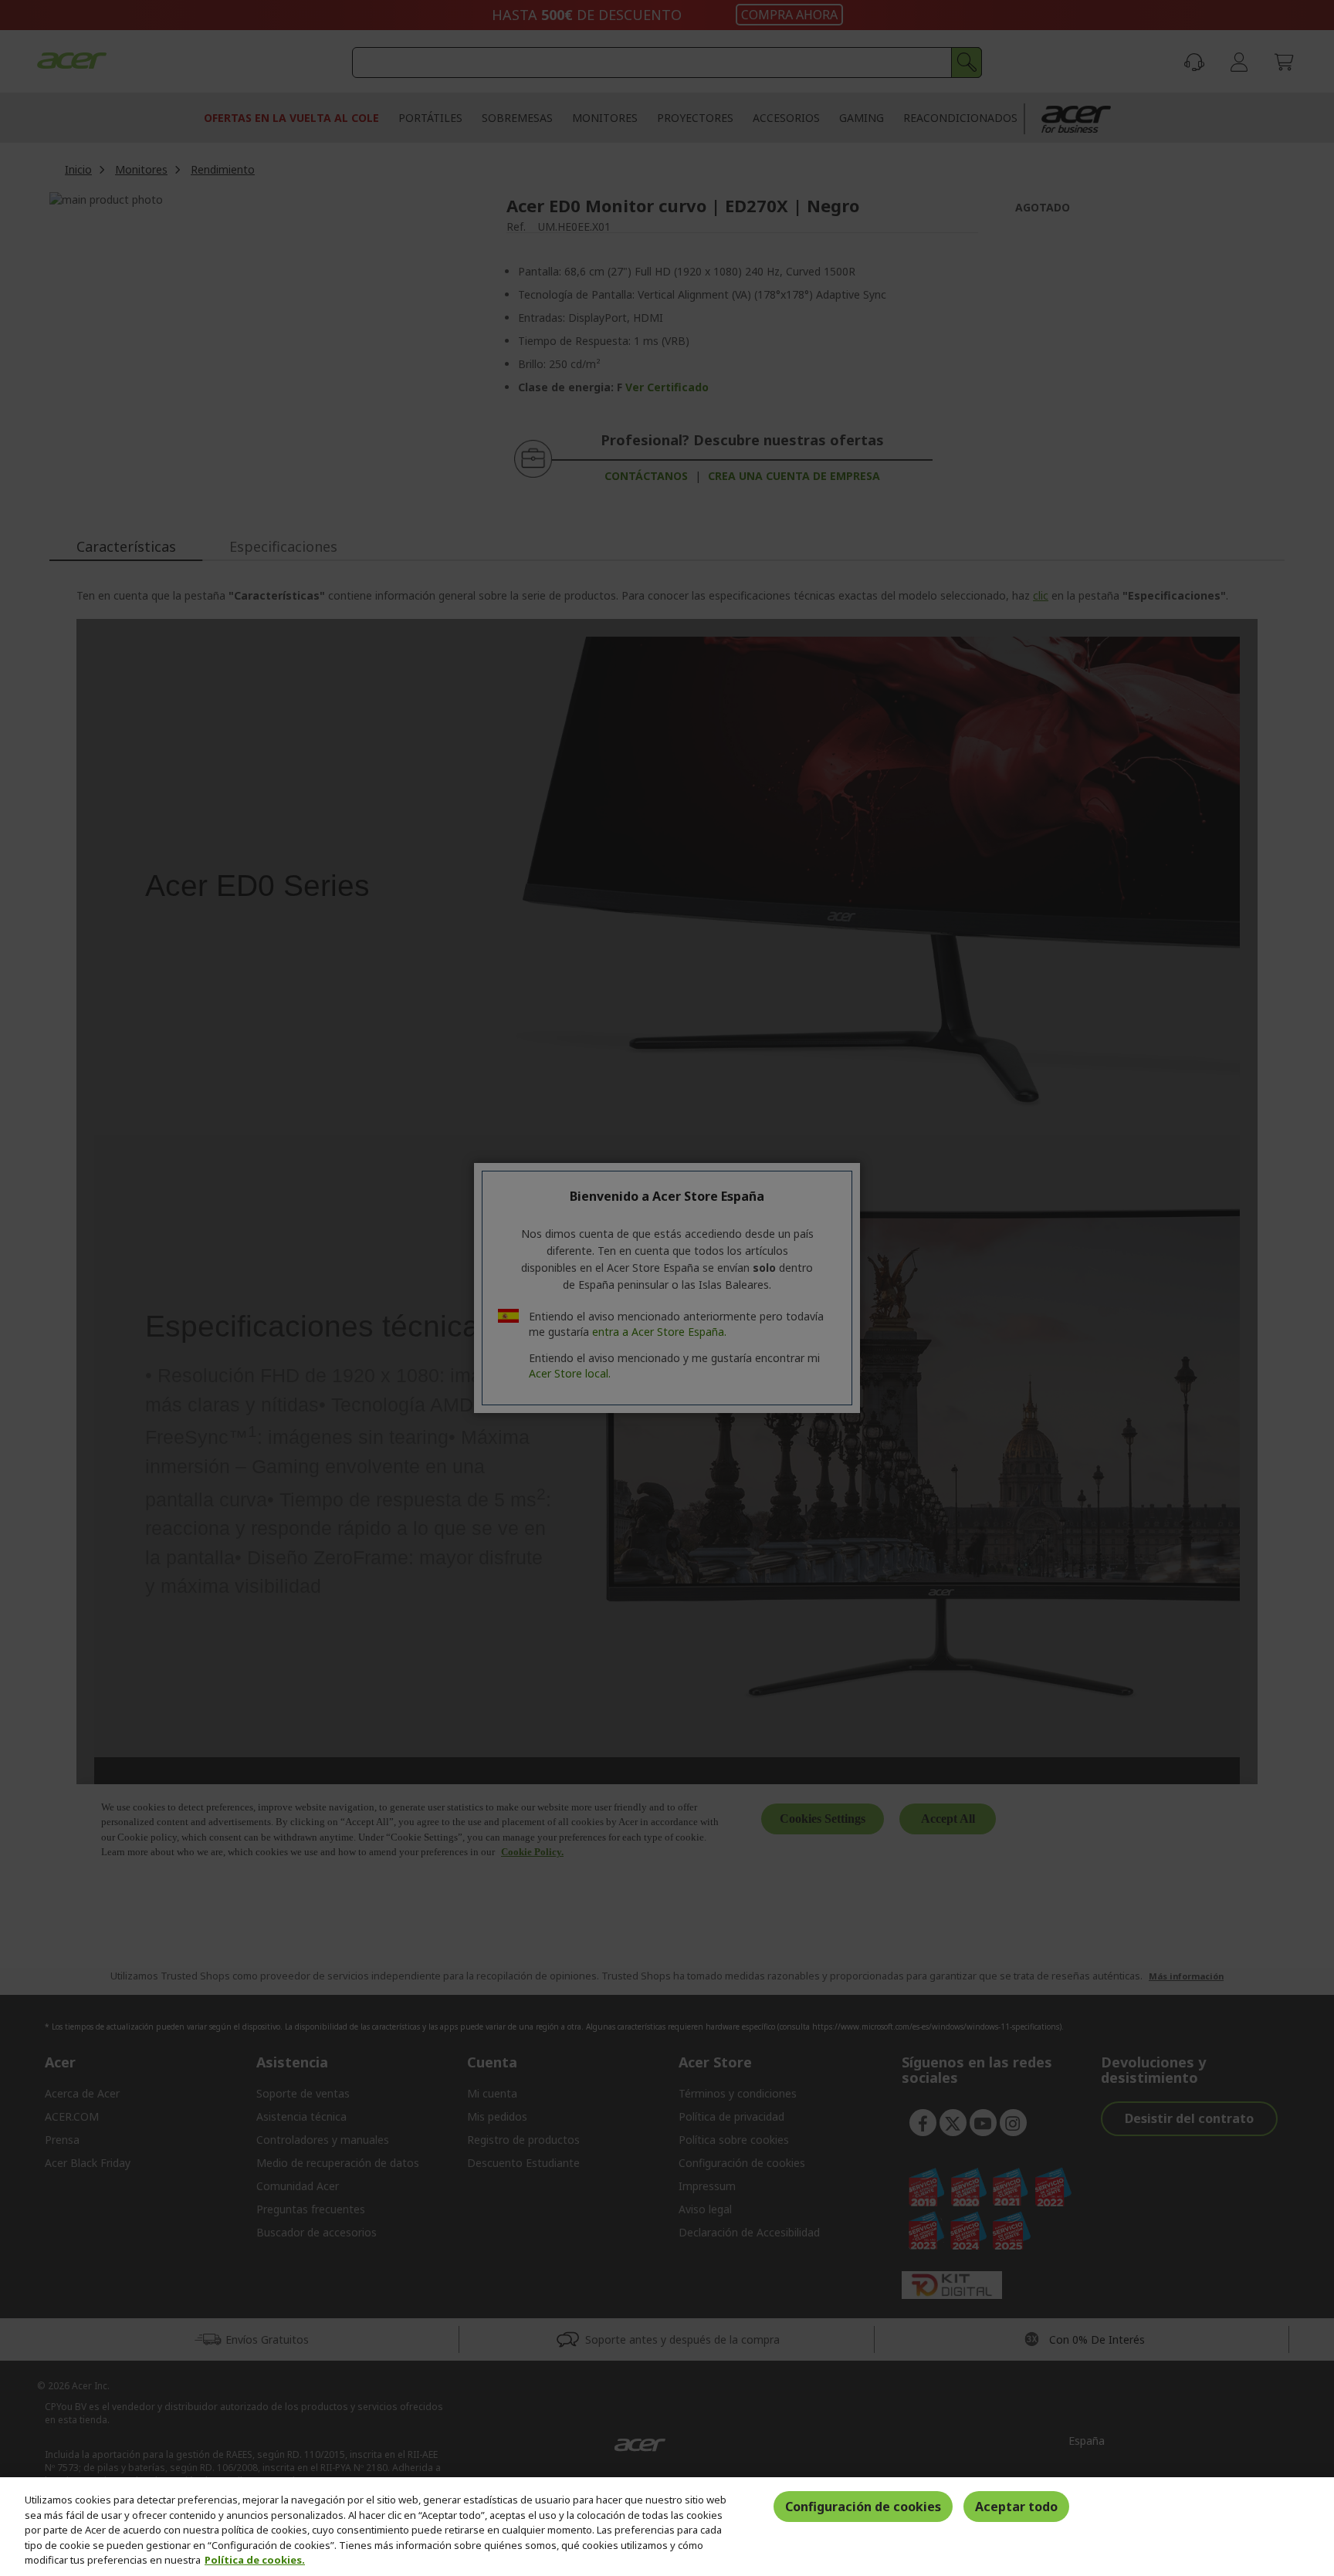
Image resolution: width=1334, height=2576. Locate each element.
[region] (667, 2527)
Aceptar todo (1016, 2507)
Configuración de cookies (863, 2507)
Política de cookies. (255, 2560)
